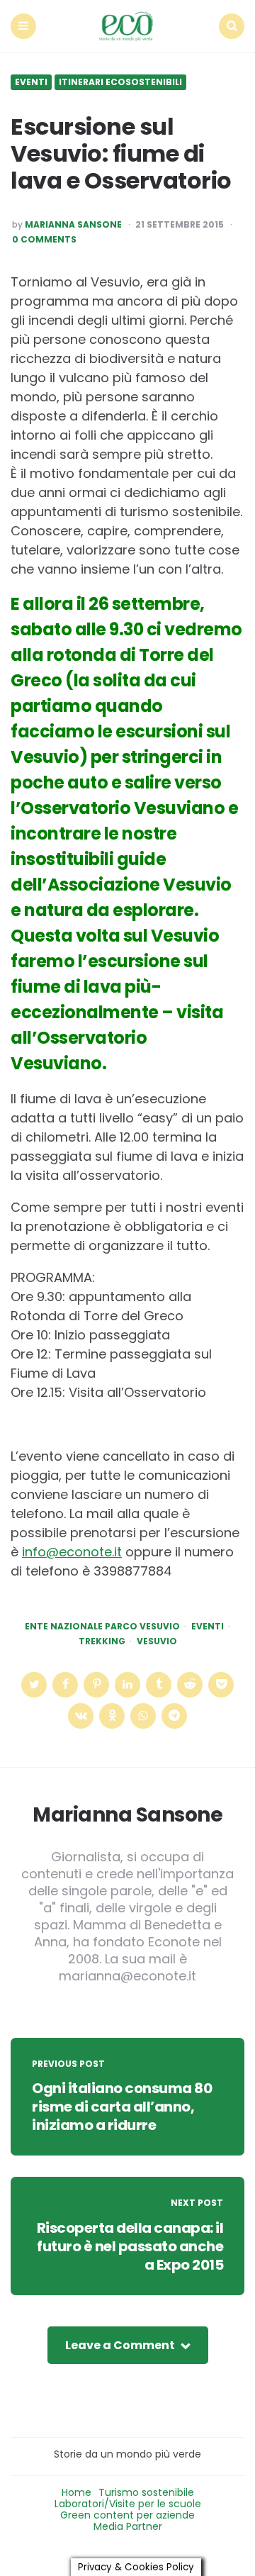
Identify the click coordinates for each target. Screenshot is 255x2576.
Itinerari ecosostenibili (120, 82)
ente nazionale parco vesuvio (102, 1627)
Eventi (31, 82)
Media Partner (128, 2526)
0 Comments (44, 240)
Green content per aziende (127, 2515)
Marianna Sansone (73, 225)
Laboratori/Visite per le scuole (128, 2504)
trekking (102, 1641)
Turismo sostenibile (146, 2492)
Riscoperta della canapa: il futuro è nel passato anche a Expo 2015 (130, 2246)
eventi (208, 1627)
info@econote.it (72, 1552)
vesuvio (157, 1641)
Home (76, 2492)
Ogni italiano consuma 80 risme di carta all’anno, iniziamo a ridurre (122, 2107)
